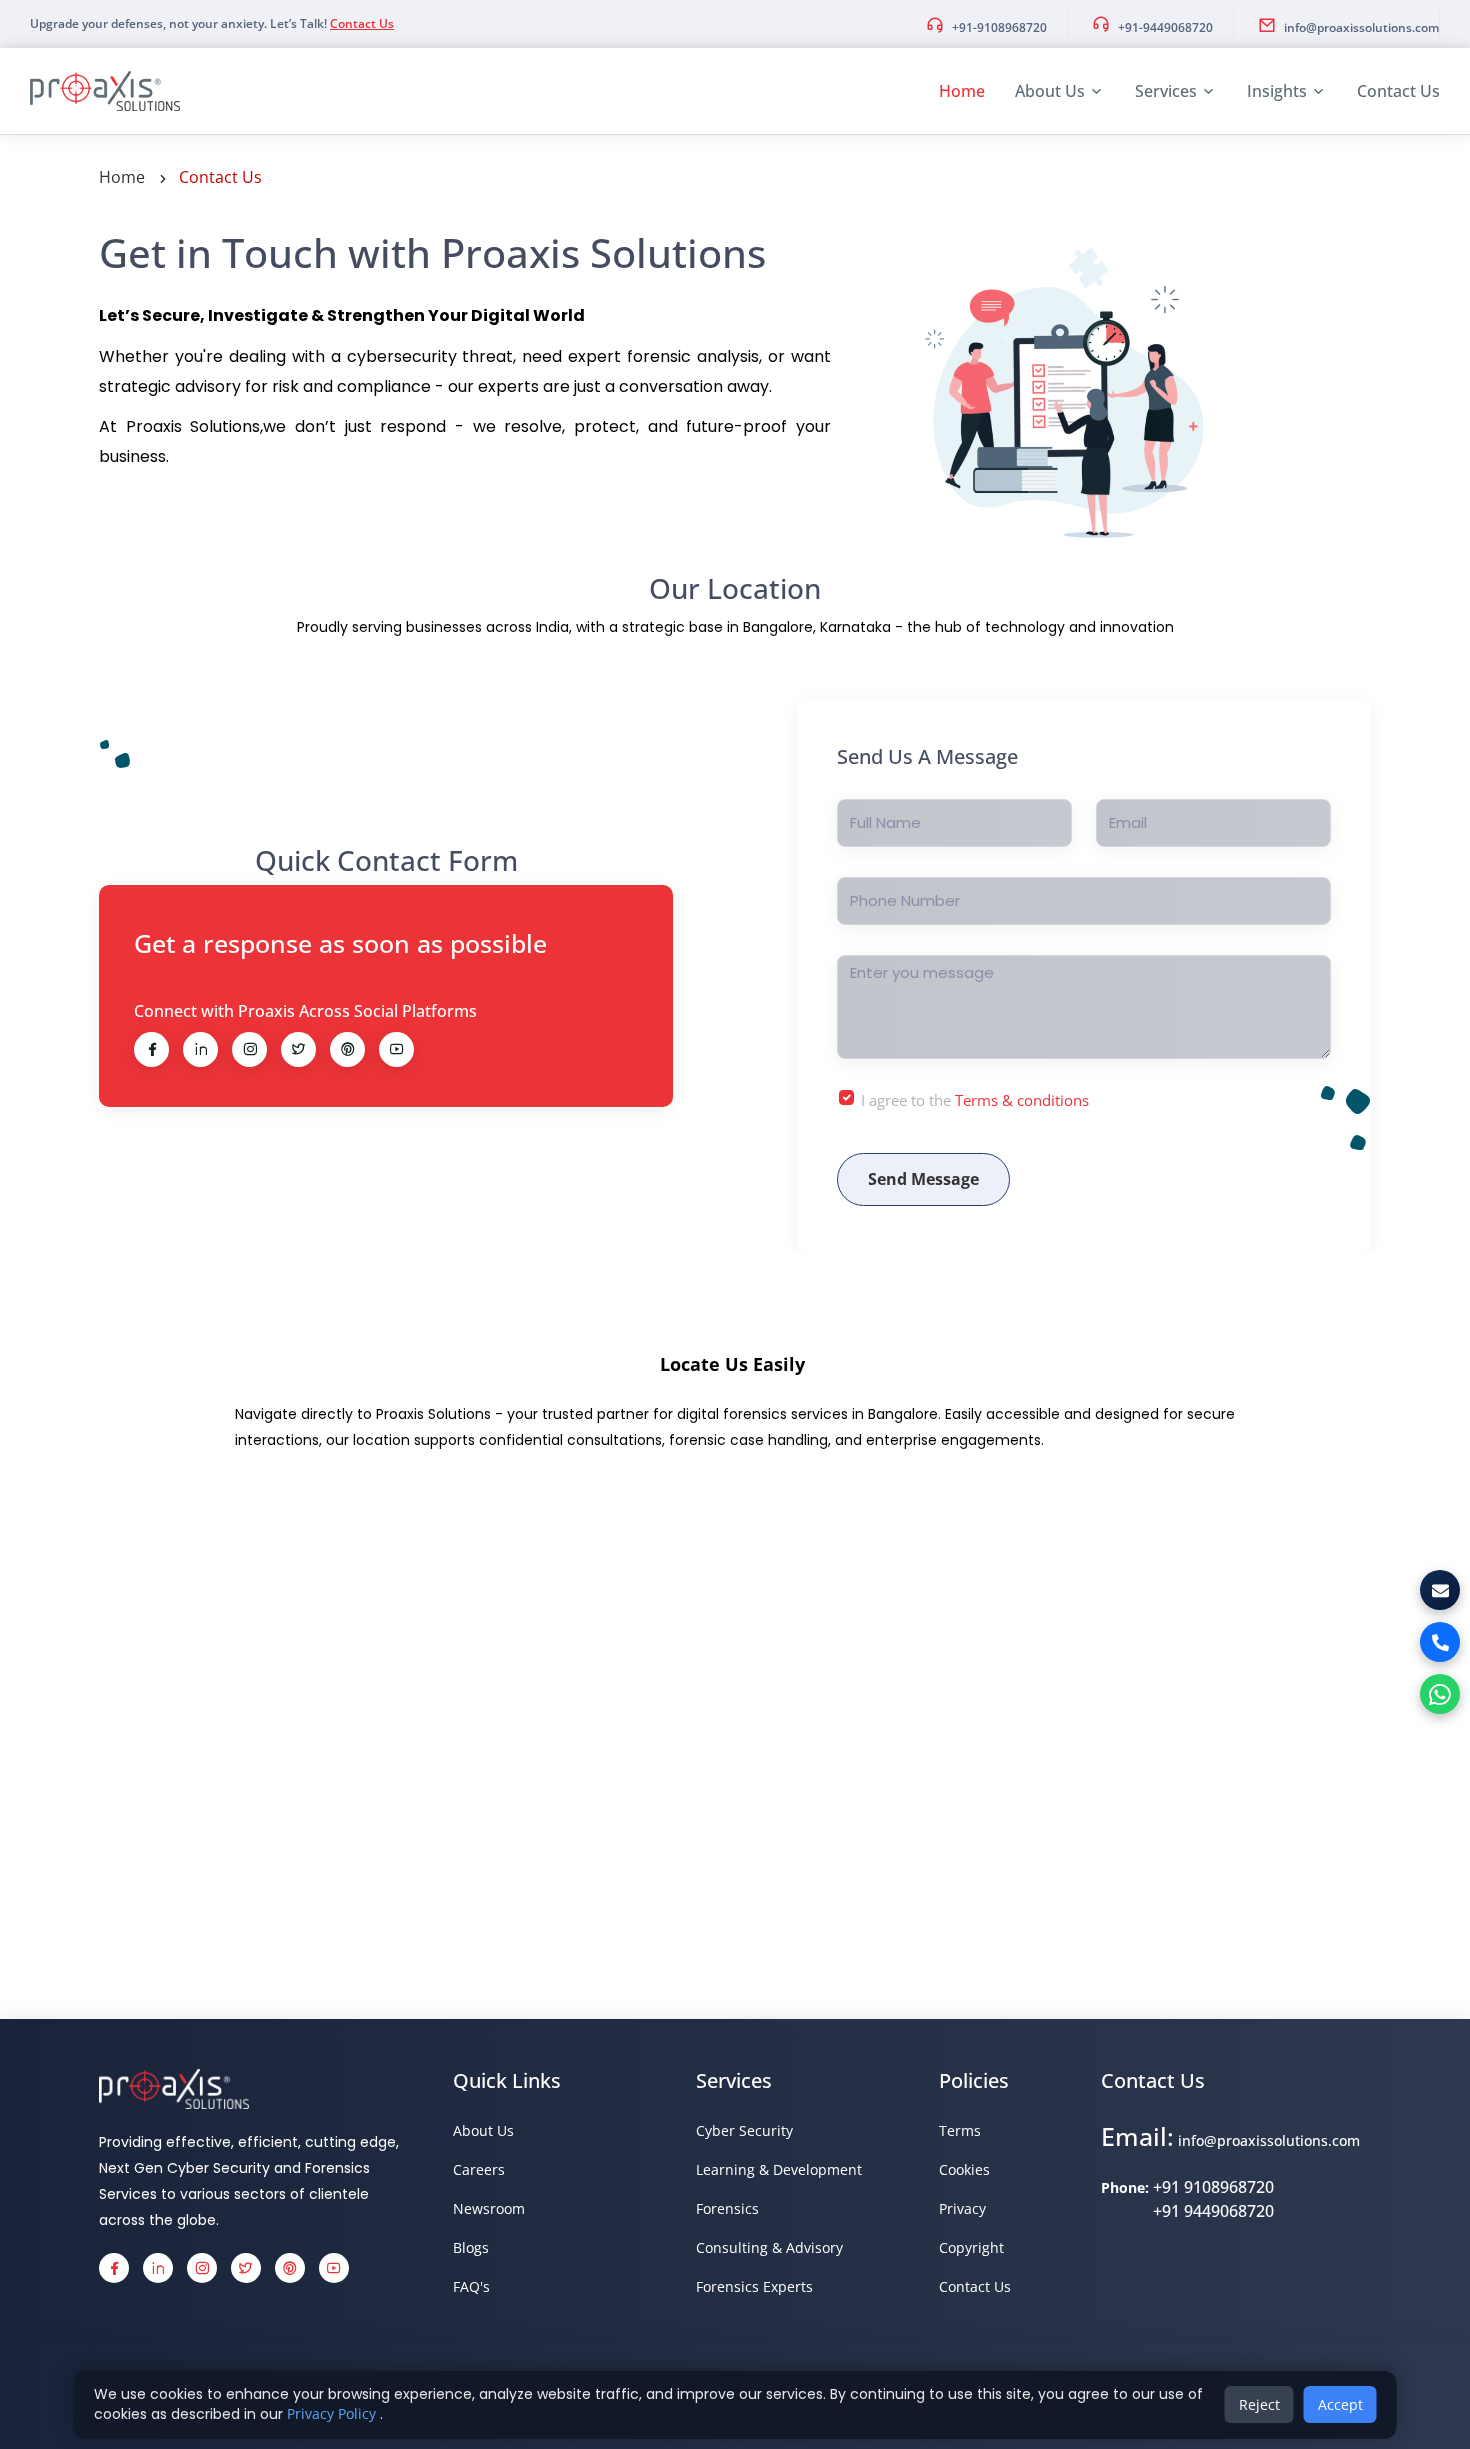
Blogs (471, 2247)
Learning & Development (779, 2169)
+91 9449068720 (1213, 2211)
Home (962, 91)
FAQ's (471, 2286)
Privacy (962, 2208)
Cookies (964, 2169)
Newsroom (489, 2208)
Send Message (923, 1179)
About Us (1050, 91)
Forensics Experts (754, 2286)
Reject (1259, 2404)
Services (1166, 91)
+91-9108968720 (999, 27)
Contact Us (362, 23)
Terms (960, 2130)
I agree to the (975, 1100)
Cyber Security (744, 2130)
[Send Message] (1440, 1590)
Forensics (727, 2208)
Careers (479, 2169)
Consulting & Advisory (769, 2247)
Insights (1277, 91)
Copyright (971, 2247)
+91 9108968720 (1213, 2187)
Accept (1340, 2404)
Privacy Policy (333, 2413)
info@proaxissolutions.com (1361, 27)
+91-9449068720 (1165, 27)
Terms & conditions (1022, 1100)
